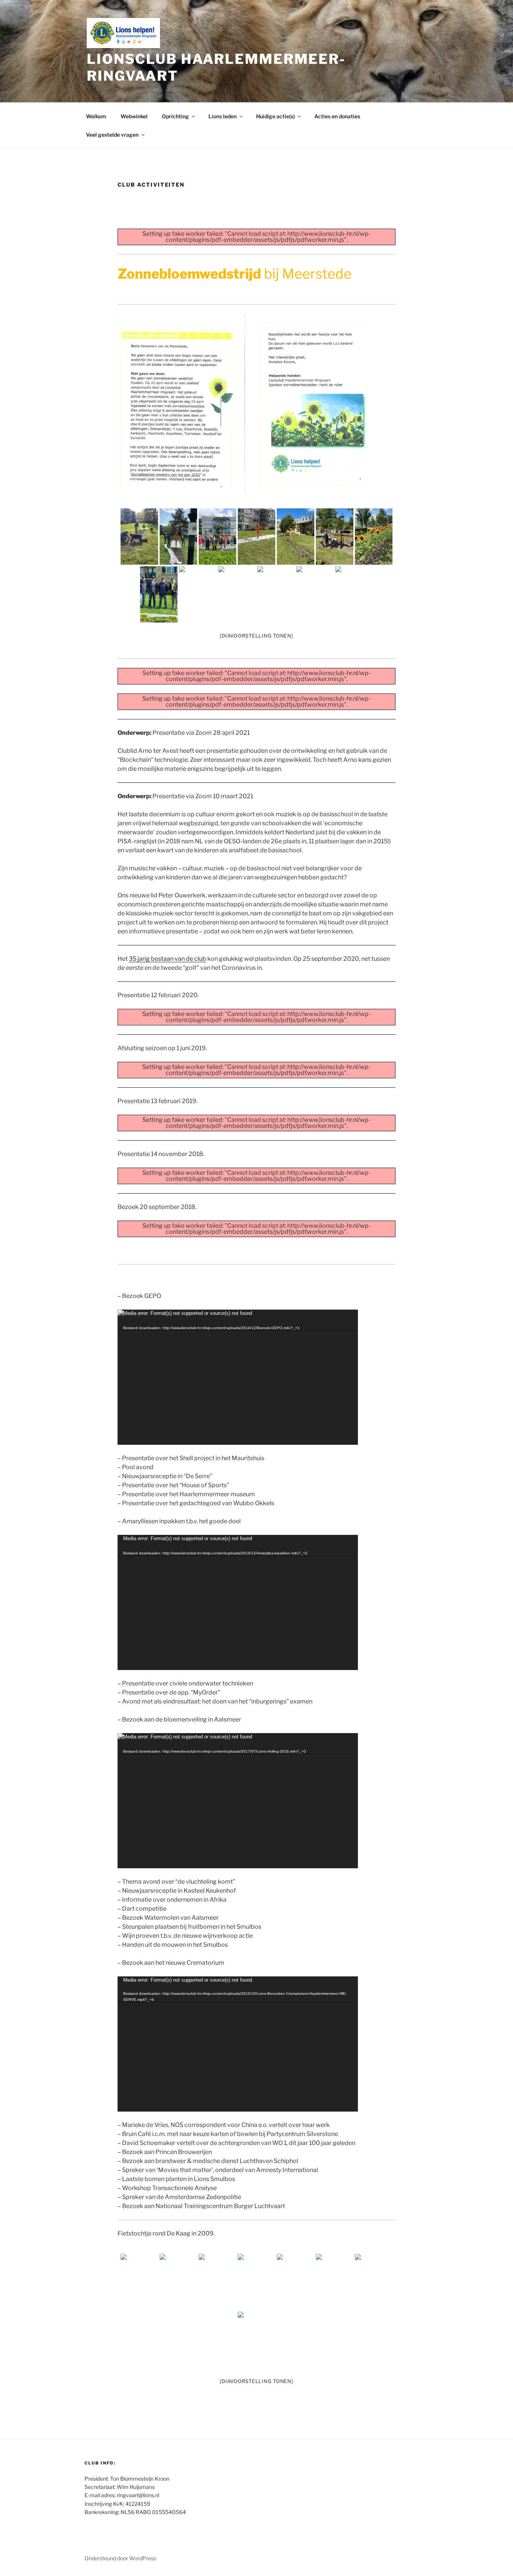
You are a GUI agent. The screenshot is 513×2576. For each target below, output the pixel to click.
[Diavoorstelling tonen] (256, 636)
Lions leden (223, 116)
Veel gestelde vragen (112, 135)
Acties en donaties (337, 116)
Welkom (96, 116)
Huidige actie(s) (275, 116)
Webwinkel (134, 116)
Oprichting (175, 116)
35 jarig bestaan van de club (167, 959)
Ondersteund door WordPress (120, 2558)
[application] (238, 1377)
